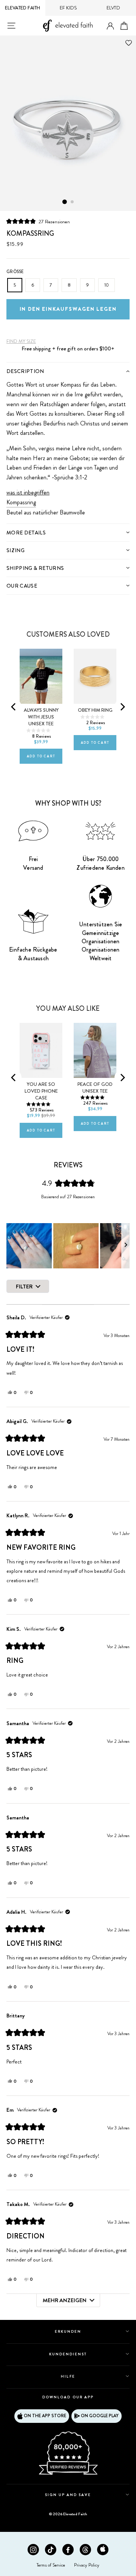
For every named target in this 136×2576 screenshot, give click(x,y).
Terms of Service (51, 2565)
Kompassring (21, 502)
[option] (68, 123)
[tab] (68, 371)
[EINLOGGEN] (110, 26)
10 (107, 285)
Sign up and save (68, 2495)
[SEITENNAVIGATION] (11, 26)
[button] (38, 221)
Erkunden (68, 2331)
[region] (68, 1246)
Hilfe (68, 2376)
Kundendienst (68, 2354)
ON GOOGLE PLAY (100, 2416)
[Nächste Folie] (125, 1246)
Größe (15, 272)
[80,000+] (68, 2474)
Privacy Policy (87, 2565)
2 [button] (73, 202)
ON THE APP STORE (45, 2416)
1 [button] (65, 202)
